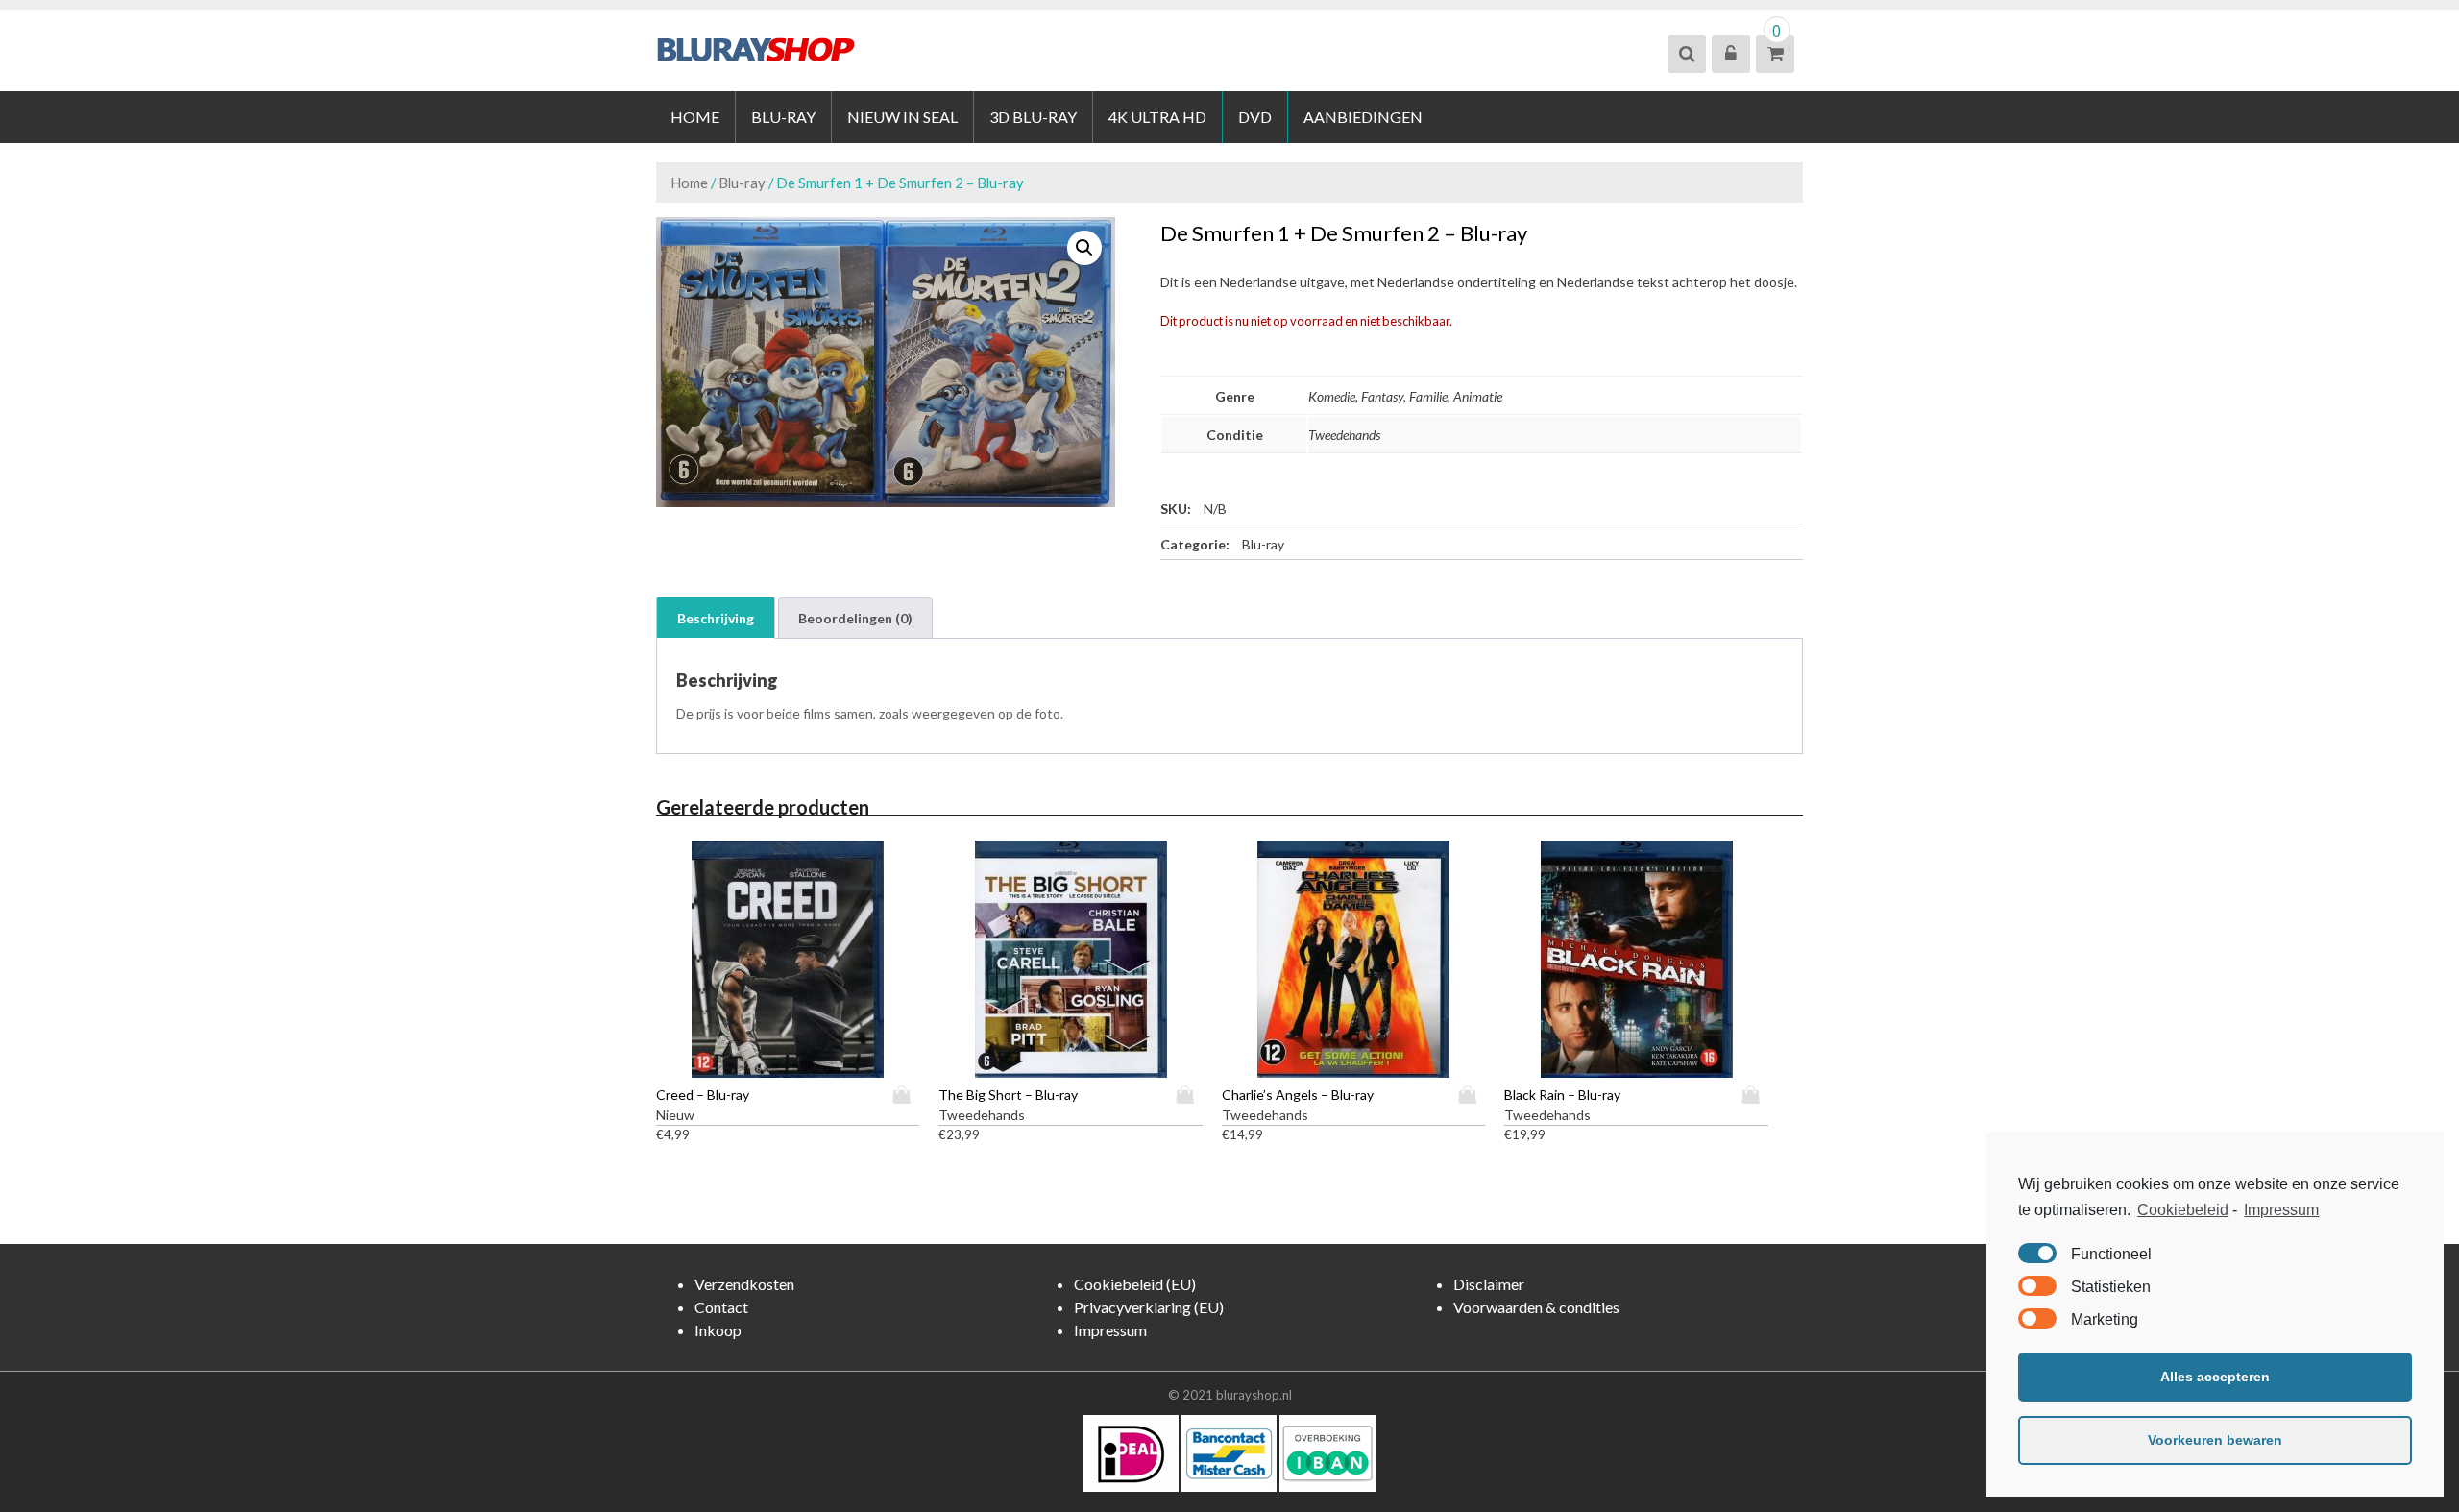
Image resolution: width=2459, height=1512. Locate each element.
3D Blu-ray (1033, 117)
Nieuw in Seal (902, 117)
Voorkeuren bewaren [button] (2215, 1440)
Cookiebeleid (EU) (1135, 1284)
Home (695, 117)
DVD (1255, 117)
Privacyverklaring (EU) (1149, 1307)
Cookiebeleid (2183, 1210)
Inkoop (718, 1330)
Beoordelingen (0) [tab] (855, 618)
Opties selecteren (906, 1095)
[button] (1084, 248)
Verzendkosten (744, 1284)
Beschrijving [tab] (716, 618)
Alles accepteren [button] (2215, 1377)
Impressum (2281, 1210)
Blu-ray (783, 117)
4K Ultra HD (1157, 117)
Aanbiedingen (1363, 117)
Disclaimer (1489, 1284)
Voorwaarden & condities (1536, 1307)
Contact (721, 1307)
